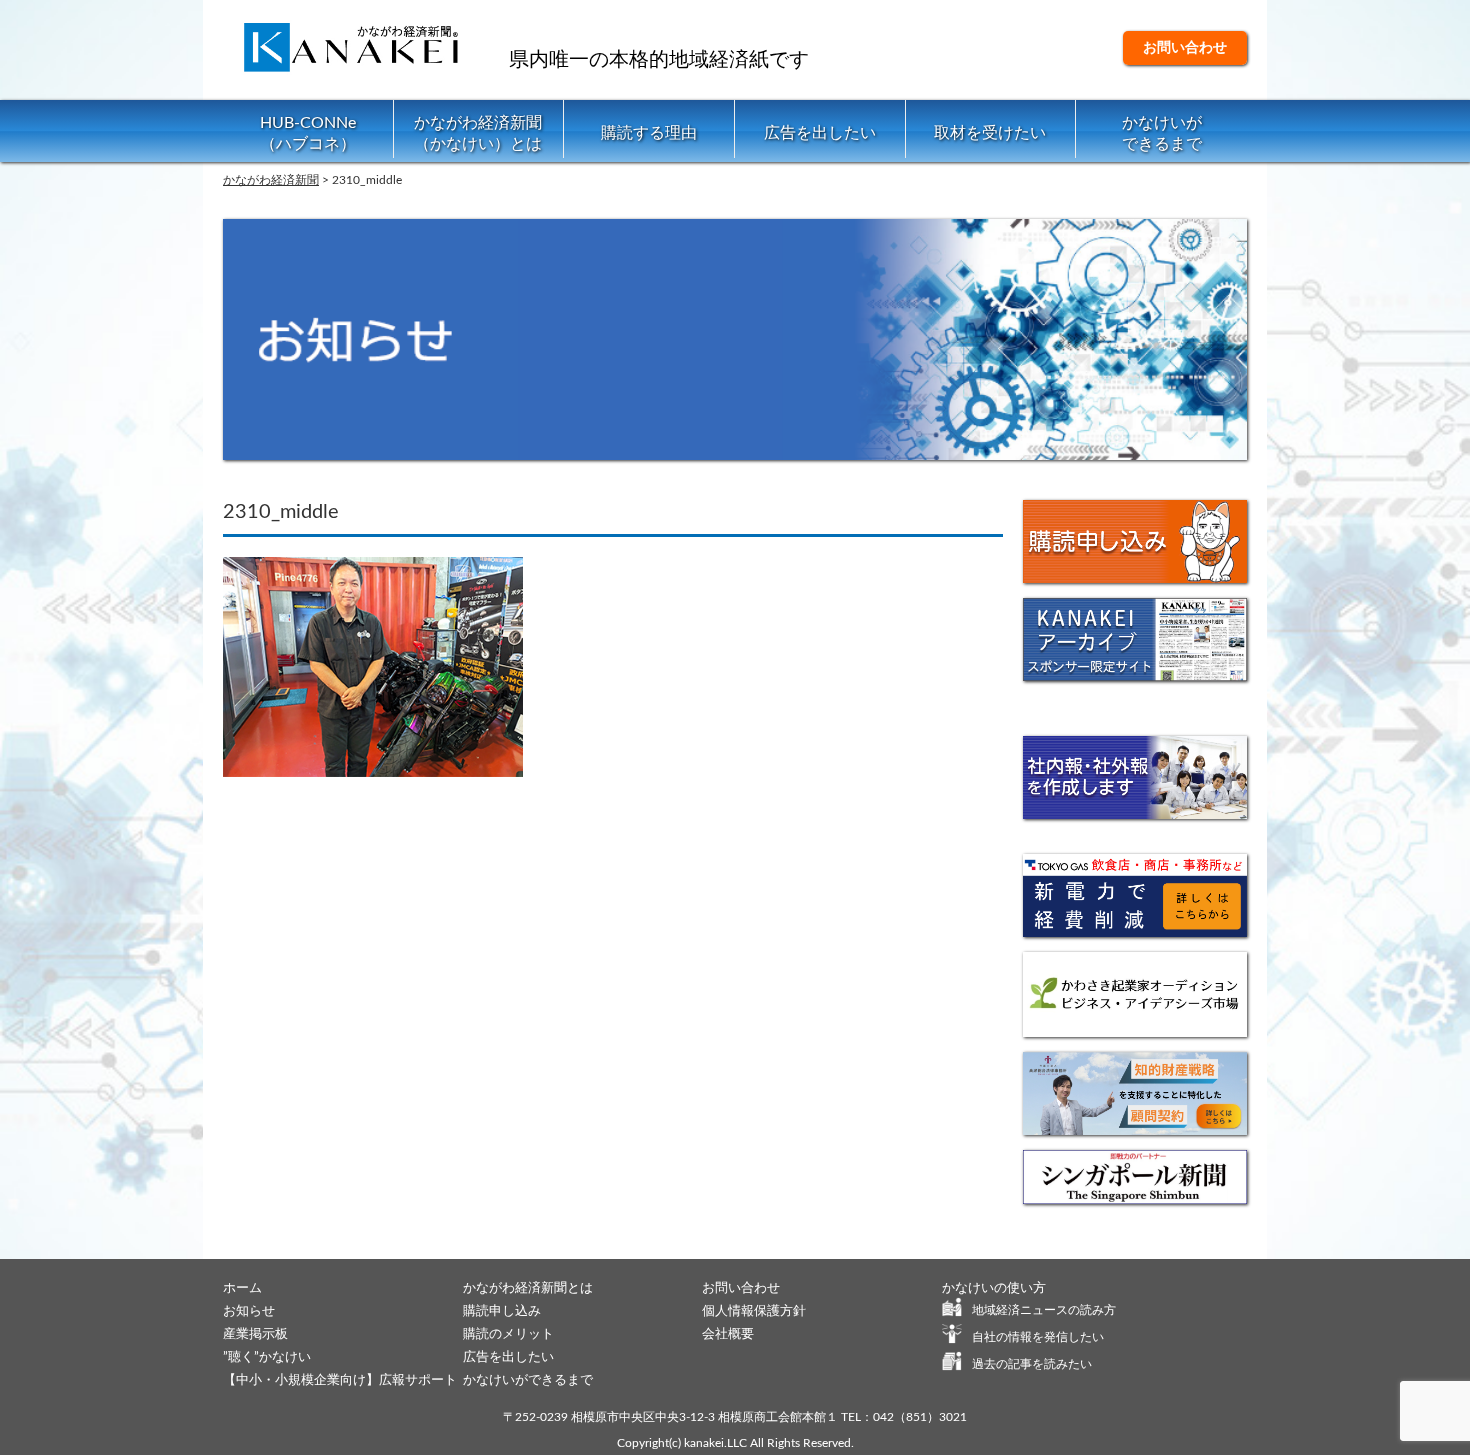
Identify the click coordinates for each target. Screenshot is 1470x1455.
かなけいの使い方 (994, 1288)
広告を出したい (820, 133)
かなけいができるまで (1162, 133)
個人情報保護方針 (754, 1311)
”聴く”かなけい (267, 1357)
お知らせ (249, 1311)
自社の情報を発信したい (1038, 1337)
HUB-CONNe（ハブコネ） (308, 133)
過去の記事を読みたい (1032, 1364)
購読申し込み (502, 1311)
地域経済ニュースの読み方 (1044, 1310)
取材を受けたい (990, 133)
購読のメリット (508, 1334)
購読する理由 (649, 133)
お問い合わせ (1185, 48)
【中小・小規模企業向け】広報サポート (340, 1380)
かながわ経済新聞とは (528, 1288)
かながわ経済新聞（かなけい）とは (478, 133)
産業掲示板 (255, 1334)
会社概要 (728, 1334)
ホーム (242, 1288)
